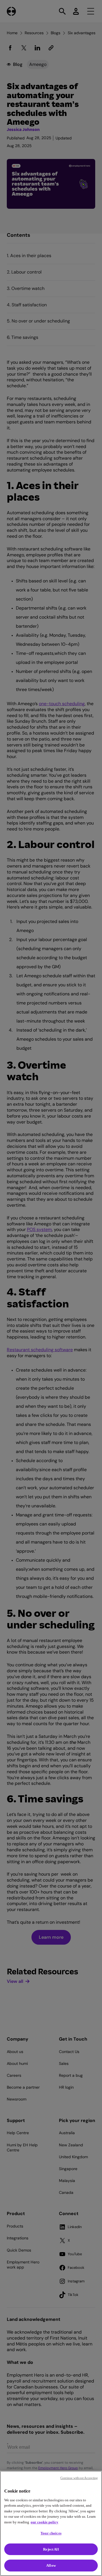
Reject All (51, 2549)
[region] (51, 2523)
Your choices (51, 2533)
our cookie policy (44, 2522)
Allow (51, 2565)
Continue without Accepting (79, 2478)
